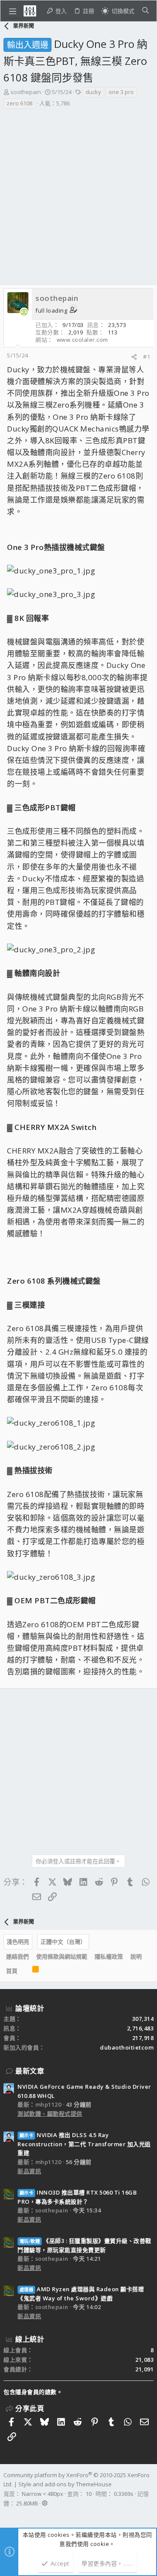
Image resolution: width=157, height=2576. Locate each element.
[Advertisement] (78, 192)
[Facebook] (7, 2515)
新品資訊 (29, 2171)
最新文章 (30, 2071)
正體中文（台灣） (63, 1942)
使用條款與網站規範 (62, 1956)
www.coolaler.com (82, 340)
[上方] (25, 1971)
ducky (93, 92)
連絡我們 (17, 1956)
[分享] (134, 357)
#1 (147, 357)
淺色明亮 (18, 1942)
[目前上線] (24, 312)
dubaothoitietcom (127, 2047)
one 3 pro (121, 92)
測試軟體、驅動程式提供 (50, 2114)
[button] (13, 11)
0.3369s (124, 2494)
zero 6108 (19, 103)
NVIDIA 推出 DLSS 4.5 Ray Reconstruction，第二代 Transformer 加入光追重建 (84, 2144)
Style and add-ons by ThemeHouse (65, 2484)
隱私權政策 (109, 1956)
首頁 (12, 1971)
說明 (136, 1956)
